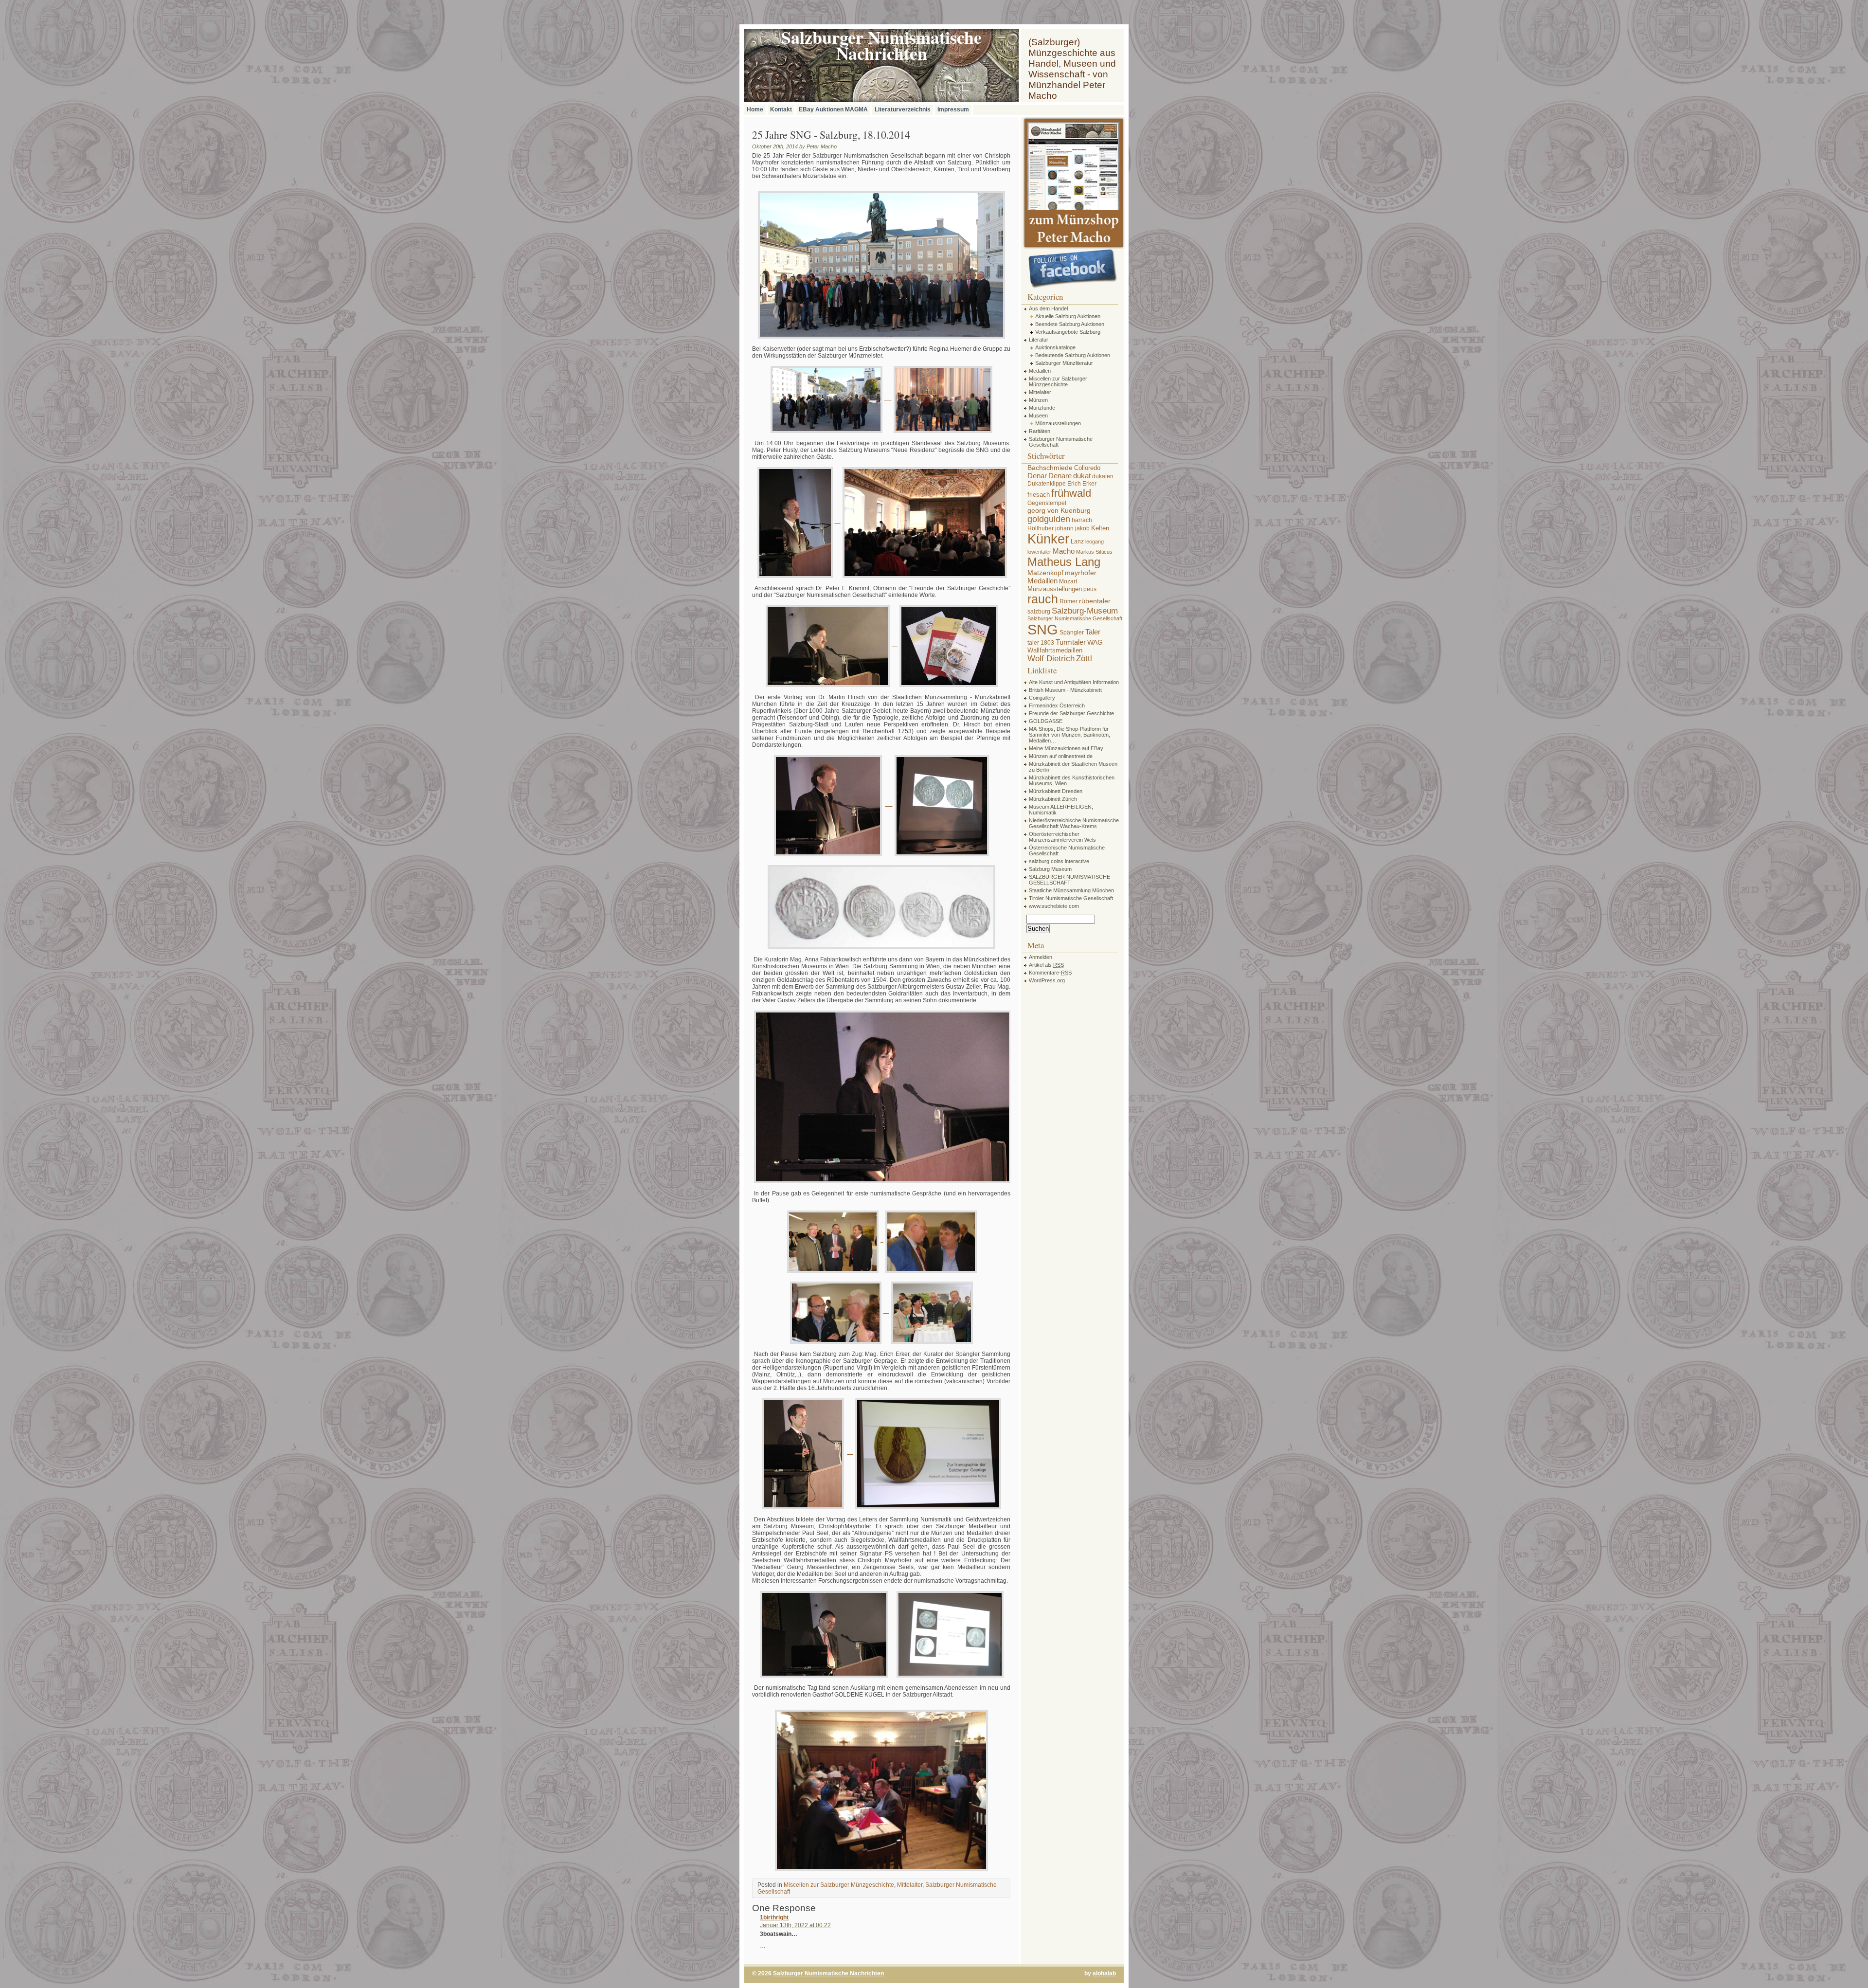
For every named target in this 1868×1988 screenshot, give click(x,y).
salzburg (1039, 612)
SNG (1043, 629)
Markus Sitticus (1094, 552)
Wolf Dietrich (1051, 658)
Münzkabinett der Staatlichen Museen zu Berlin (1073, 767)
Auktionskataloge (1055, 347)
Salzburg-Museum (1085, 611)
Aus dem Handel (1048, 308)
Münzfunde (1042, 408)
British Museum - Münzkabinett (1065, 690)
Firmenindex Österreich (1057, 705)
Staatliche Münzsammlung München (1071, 890)
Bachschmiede (1050, 468)
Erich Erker (1082, 484)
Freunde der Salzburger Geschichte (1071, 713)
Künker (1048, 539)
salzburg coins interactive (1059, 861)
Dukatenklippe (1047, 484)
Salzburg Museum (1050, 869)
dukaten (1103, 476)
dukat (1082, 476)
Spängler (1072, 633)
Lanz (1077, 542)
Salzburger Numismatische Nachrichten (828, 1973)
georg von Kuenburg (1059, 510)
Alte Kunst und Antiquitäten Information (1074, 682)
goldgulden (1049, 519)
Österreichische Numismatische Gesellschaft (1067, 850)
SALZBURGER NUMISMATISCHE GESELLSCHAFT (1069, 880)
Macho (1064, 551)
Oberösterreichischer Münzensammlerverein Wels (1062, 837)
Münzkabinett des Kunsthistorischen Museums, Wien (1072, 780)
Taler (1093, 632)
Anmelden (1041, 957)
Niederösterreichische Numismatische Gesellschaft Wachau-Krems (1074, 823)
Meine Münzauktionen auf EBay (1066, 748)
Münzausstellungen (1058, 423)
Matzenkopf (1045, 573)
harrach (1082, 520)
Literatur (1039, 340)
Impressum (953, 109)
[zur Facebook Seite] (1073, 269)
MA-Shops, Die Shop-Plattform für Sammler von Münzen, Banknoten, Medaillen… (1069, 735)
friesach (1039, 495)
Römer (1069, 601)
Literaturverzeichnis (903, 109)
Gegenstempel (1047, 503)
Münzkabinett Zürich (1053, 799)
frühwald (1071, 493)
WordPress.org (1047, 980)
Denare (1060, 476)
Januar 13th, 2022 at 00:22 (795, 1925)
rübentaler (1095, 601)
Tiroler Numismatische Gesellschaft (1071, 898)
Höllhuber (1041, 528)
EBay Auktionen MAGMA (833, 109)
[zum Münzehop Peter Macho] (1073, 247)
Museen (1038, 416)
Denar (1037, 476)
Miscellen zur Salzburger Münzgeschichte (839, 1885)
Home (755, 109)
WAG (1095, 642)
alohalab (1104, 1973)
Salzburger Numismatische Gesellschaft (1061, 442)
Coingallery (1042, 698)
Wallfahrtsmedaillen (1055, 650)
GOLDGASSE (1046, 721)
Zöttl (1084, 658)
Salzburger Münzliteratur (1064, 363)
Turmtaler (1071, 642)
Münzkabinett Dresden (1056, 791)
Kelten (1100, 528)
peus (1090, 589)
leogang (1095, 542)
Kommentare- (1050, 973)
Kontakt (781, 109)
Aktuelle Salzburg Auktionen (1068, 316)
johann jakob (1072, 528)
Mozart (1068, 581)
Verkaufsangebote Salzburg (1068, 332)
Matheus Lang (1064, 562)
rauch (1043, 599)
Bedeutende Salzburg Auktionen (1073, 355)
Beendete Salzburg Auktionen (1070, 324)
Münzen (1038, 400)
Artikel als (1046, 965)
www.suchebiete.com (1054, 906)
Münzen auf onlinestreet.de (1061, 756)
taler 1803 (1041, 643)
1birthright (774, 1917)
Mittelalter (910, 1885)
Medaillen (1040, 371)
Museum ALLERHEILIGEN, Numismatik (1061, 810)
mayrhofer (1081, 573)
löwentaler (1039, 552)
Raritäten (1040, 431)
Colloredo (1087, 468)
